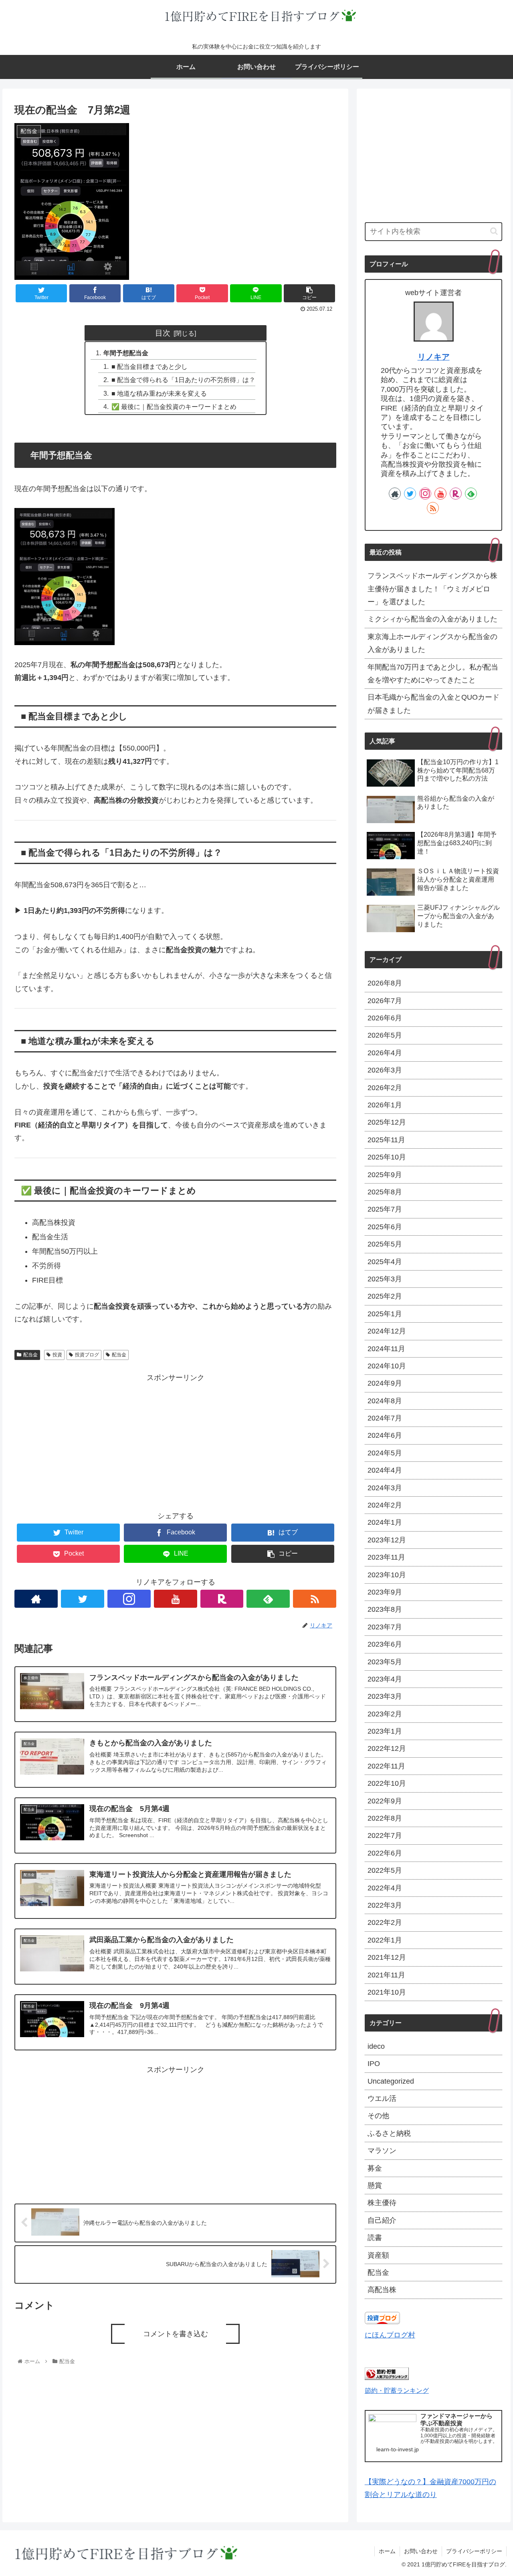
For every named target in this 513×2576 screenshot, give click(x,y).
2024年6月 (385, 1435)
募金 (375, 2168)
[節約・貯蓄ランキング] (387, 2378)
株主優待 (382, 2203)
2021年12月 (387, 1957)
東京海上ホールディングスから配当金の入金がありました (432, 643)
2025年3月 (385, 1279)
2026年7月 (385, 1001)
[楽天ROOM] (222, 1599)
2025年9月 (385, 1175)
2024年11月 (386, 1349)
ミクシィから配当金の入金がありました (432, 619)
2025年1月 (385, 1314)
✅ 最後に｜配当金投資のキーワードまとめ (174, 407)
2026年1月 (385, 1105)
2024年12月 (387, 1331)
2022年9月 (385, 1801)
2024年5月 (385, 1453)
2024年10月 (387, 1366)
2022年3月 (385, 1905)
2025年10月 (387, 1157)
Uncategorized (391, 2081)
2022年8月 (385, 1818)
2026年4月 (385, 1053)
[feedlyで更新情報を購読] (268, 1599)
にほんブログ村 (390, 2335)
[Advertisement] (175, 1440)
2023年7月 (385, 1627)
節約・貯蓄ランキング (397, 2390)
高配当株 (382, 2290)
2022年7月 (385, 1835)
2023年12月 (387, 1540)
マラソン (382, 2151)
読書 (375, 2238)
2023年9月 (385, 1592)
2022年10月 (387, 1783)
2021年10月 (387, 1992)
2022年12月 (387, 1748)
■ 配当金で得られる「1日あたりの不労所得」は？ (183, 380)
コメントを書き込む (176, 2334)
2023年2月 (385, 1714)
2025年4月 (385, 1262)
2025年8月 (385, 1192)
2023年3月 (385, 1696)
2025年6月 (385, 1227)
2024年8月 (385, 1401)
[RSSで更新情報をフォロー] (315, 1599)
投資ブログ (87, 1355)
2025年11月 (386, 1140)
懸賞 (375, 2185)
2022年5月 (385, 1870)
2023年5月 (385, 1662)
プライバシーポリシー (474, 2551)
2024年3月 (385, 1488)
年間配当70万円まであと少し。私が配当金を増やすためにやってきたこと (433, 674)
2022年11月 (386, 1766)
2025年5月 (385, 1244)
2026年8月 (385, 983)
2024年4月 (385, 1470)
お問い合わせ (421, 2551)
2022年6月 (385, 1853)
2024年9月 (385, 1383)
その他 (378, 2116)
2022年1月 (385, 1940)
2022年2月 (385, 1922)
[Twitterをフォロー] (83, 1599)
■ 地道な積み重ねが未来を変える (159, 393)
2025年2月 (385, 1296)
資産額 (378, 2255)
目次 (163, 333)
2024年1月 (385, 1522)
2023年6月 (385, 1644)
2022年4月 (385, 1888)
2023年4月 (385, 1679)
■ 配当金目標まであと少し (149, 366)
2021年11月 (386, 1975)
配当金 (30, 1355)
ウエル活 (382, 2098)
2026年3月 (385, 1070)
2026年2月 (385, 1088)
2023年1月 (385, 1731)
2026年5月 (385, 1035)
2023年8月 (385, 1609)
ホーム (387, 2551)
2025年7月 (385, 1209)
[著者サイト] (36, 1599)
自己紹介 (382, 2220)
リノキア (434, 357)
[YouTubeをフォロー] (176, 1599)
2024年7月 (385, 1418)
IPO (374, 2064)
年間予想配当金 (126, 353)
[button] (494, 231)
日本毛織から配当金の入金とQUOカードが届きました (433, 704)
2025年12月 (387, 1122)
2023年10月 (387, 1575)
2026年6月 (385, 1018)
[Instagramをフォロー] (129, 1599)
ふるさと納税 (389, 2133)
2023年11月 (386, 1557)
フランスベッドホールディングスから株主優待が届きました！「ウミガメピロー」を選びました (432, 589)
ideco (376, 2046)
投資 (57, 1355)
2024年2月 (385, 1505)
